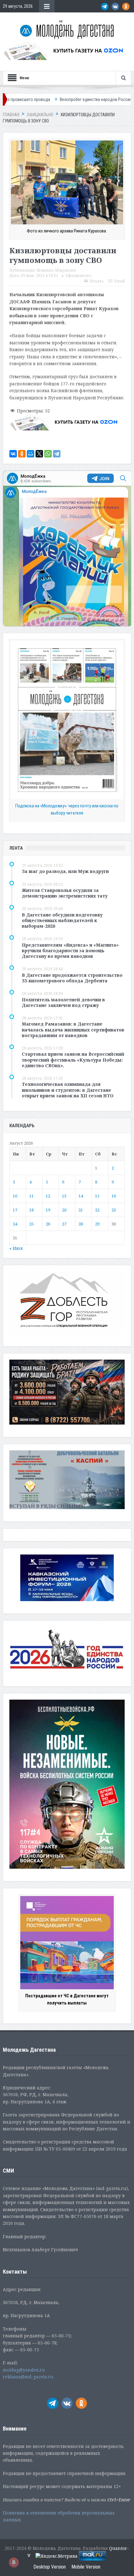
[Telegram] (57, 454)
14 (81, 1196)
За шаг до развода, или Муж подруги (65, 871)
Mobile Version (86, 2567)
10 (15, 1196)
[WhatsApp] (48, 454)
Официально (78, 276)
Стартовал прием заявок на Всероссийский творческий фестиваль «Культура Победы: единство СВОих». (73, 1060)
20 (64, 1210)
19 (48, 1210)
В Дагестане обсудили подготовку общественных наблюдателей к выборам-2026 (62, 920)
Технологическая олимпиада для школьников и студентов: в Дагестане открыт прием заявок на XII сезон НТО (68, 1090)
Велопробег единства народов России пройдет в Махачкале (65, 99)
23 (114, 1210)
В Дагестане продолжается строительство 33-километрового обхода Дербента (72, 978)
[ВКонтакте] (13, 454)
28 (81, 1224)
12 (48, 1196)
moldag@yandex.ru (24, 2370)
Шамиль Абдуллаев (56, 270)
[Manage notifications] (14, 2562)
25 (31, 1224)
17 (15, 1210)
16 (114, 1196)
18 (31, 1210)
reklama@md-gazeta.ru (28, 2377)
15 (97, 1196)
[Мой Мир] (31, 454)
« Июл (16, 1248)
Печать (97, 281)
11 (31, 1196)
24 (15, 1224)
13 (64, 1196)
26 (48, 1224)
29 (97, 1224)
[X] (39, 454)
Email (119, 281)
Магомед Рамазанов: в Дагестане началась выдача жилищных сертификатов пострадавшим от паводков (73, 1029)
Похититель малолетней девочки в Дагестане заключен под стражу (63, 1002)
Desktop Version (50, 2567)
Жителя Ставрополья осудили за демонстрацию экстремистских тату (65, 893)
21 (81, 1210)
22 (97, 1210)
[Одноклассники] (22, 454)
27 (64, 1224)
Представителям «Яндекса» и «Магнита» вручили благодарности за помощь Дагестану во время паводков (70, 951)
